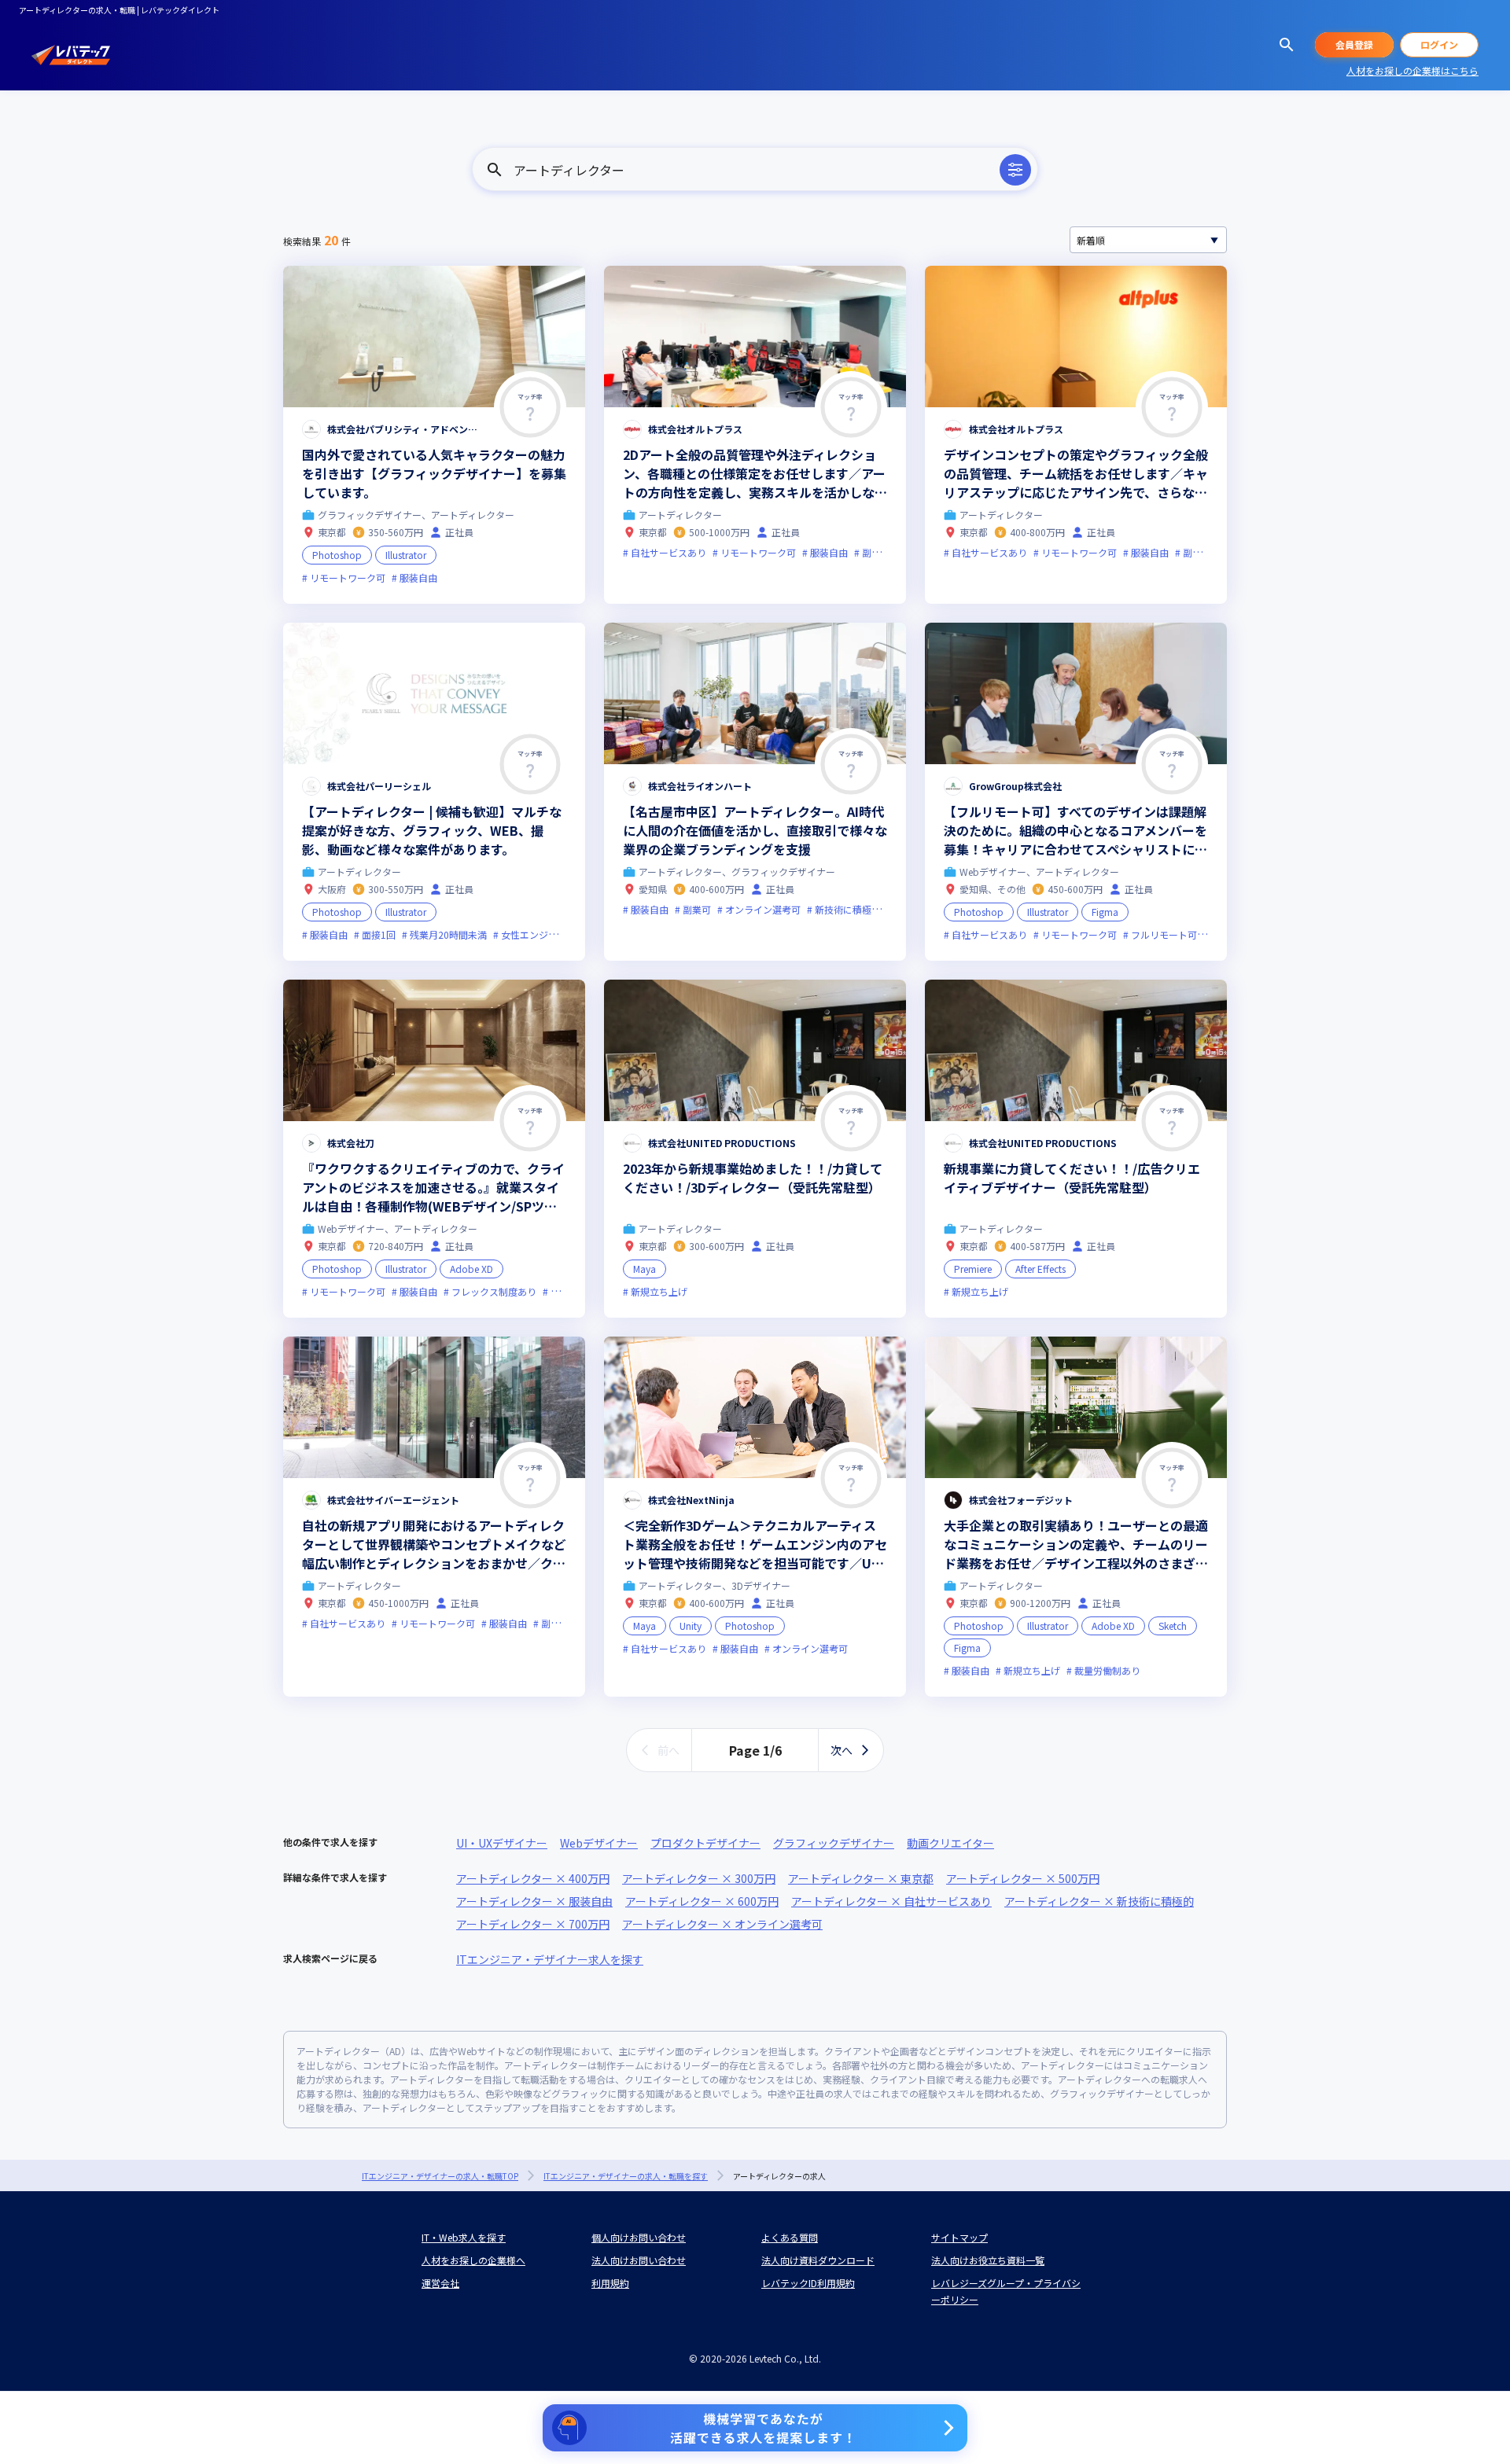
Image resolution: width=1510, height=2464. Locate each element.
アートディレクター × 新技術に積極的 (1099, 1901)
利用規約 (610, 2283)
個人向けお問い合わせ (639, 2237)
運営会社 (440, 2283)
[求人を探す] (1287, 45)
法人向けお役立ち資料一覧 (988, 2260)
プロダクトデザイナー (705, 1843)
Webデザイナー (599, 1843)
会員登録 (1354, 44)
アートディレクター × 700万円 (533, 1924)
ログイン (1439, 44)
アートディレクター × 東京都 (861, 1878)
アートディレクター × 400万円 (533, 1878)
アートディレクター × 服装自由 (534, 1901)
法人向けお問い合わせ (639, 2260)
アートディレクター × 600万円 (702, 1901)
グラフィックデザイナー (834, 1843)
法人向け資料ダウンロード (818, 2260)
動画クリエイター (950, 1843)
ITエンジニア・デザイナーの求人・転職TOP (440, 2176)
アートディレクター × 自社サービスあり (891, 1901)
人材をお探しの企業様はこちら (1412, 70)
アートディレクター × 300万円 (699, 1878)
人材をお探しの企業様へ (473, 2260)
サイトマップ (959, 2237)
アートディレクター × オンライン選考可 (722, 1924)
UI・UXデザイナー (502, 1843)
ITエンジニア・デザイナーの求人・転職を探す (626, 2176)
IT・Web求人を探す (464, 2237)
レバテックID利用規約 (808, 2283)
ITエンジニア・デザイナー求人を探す (550, 1959)
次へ (842, 1750)
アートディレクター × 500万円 (1023, 1878)
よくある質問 (790, 2237)
